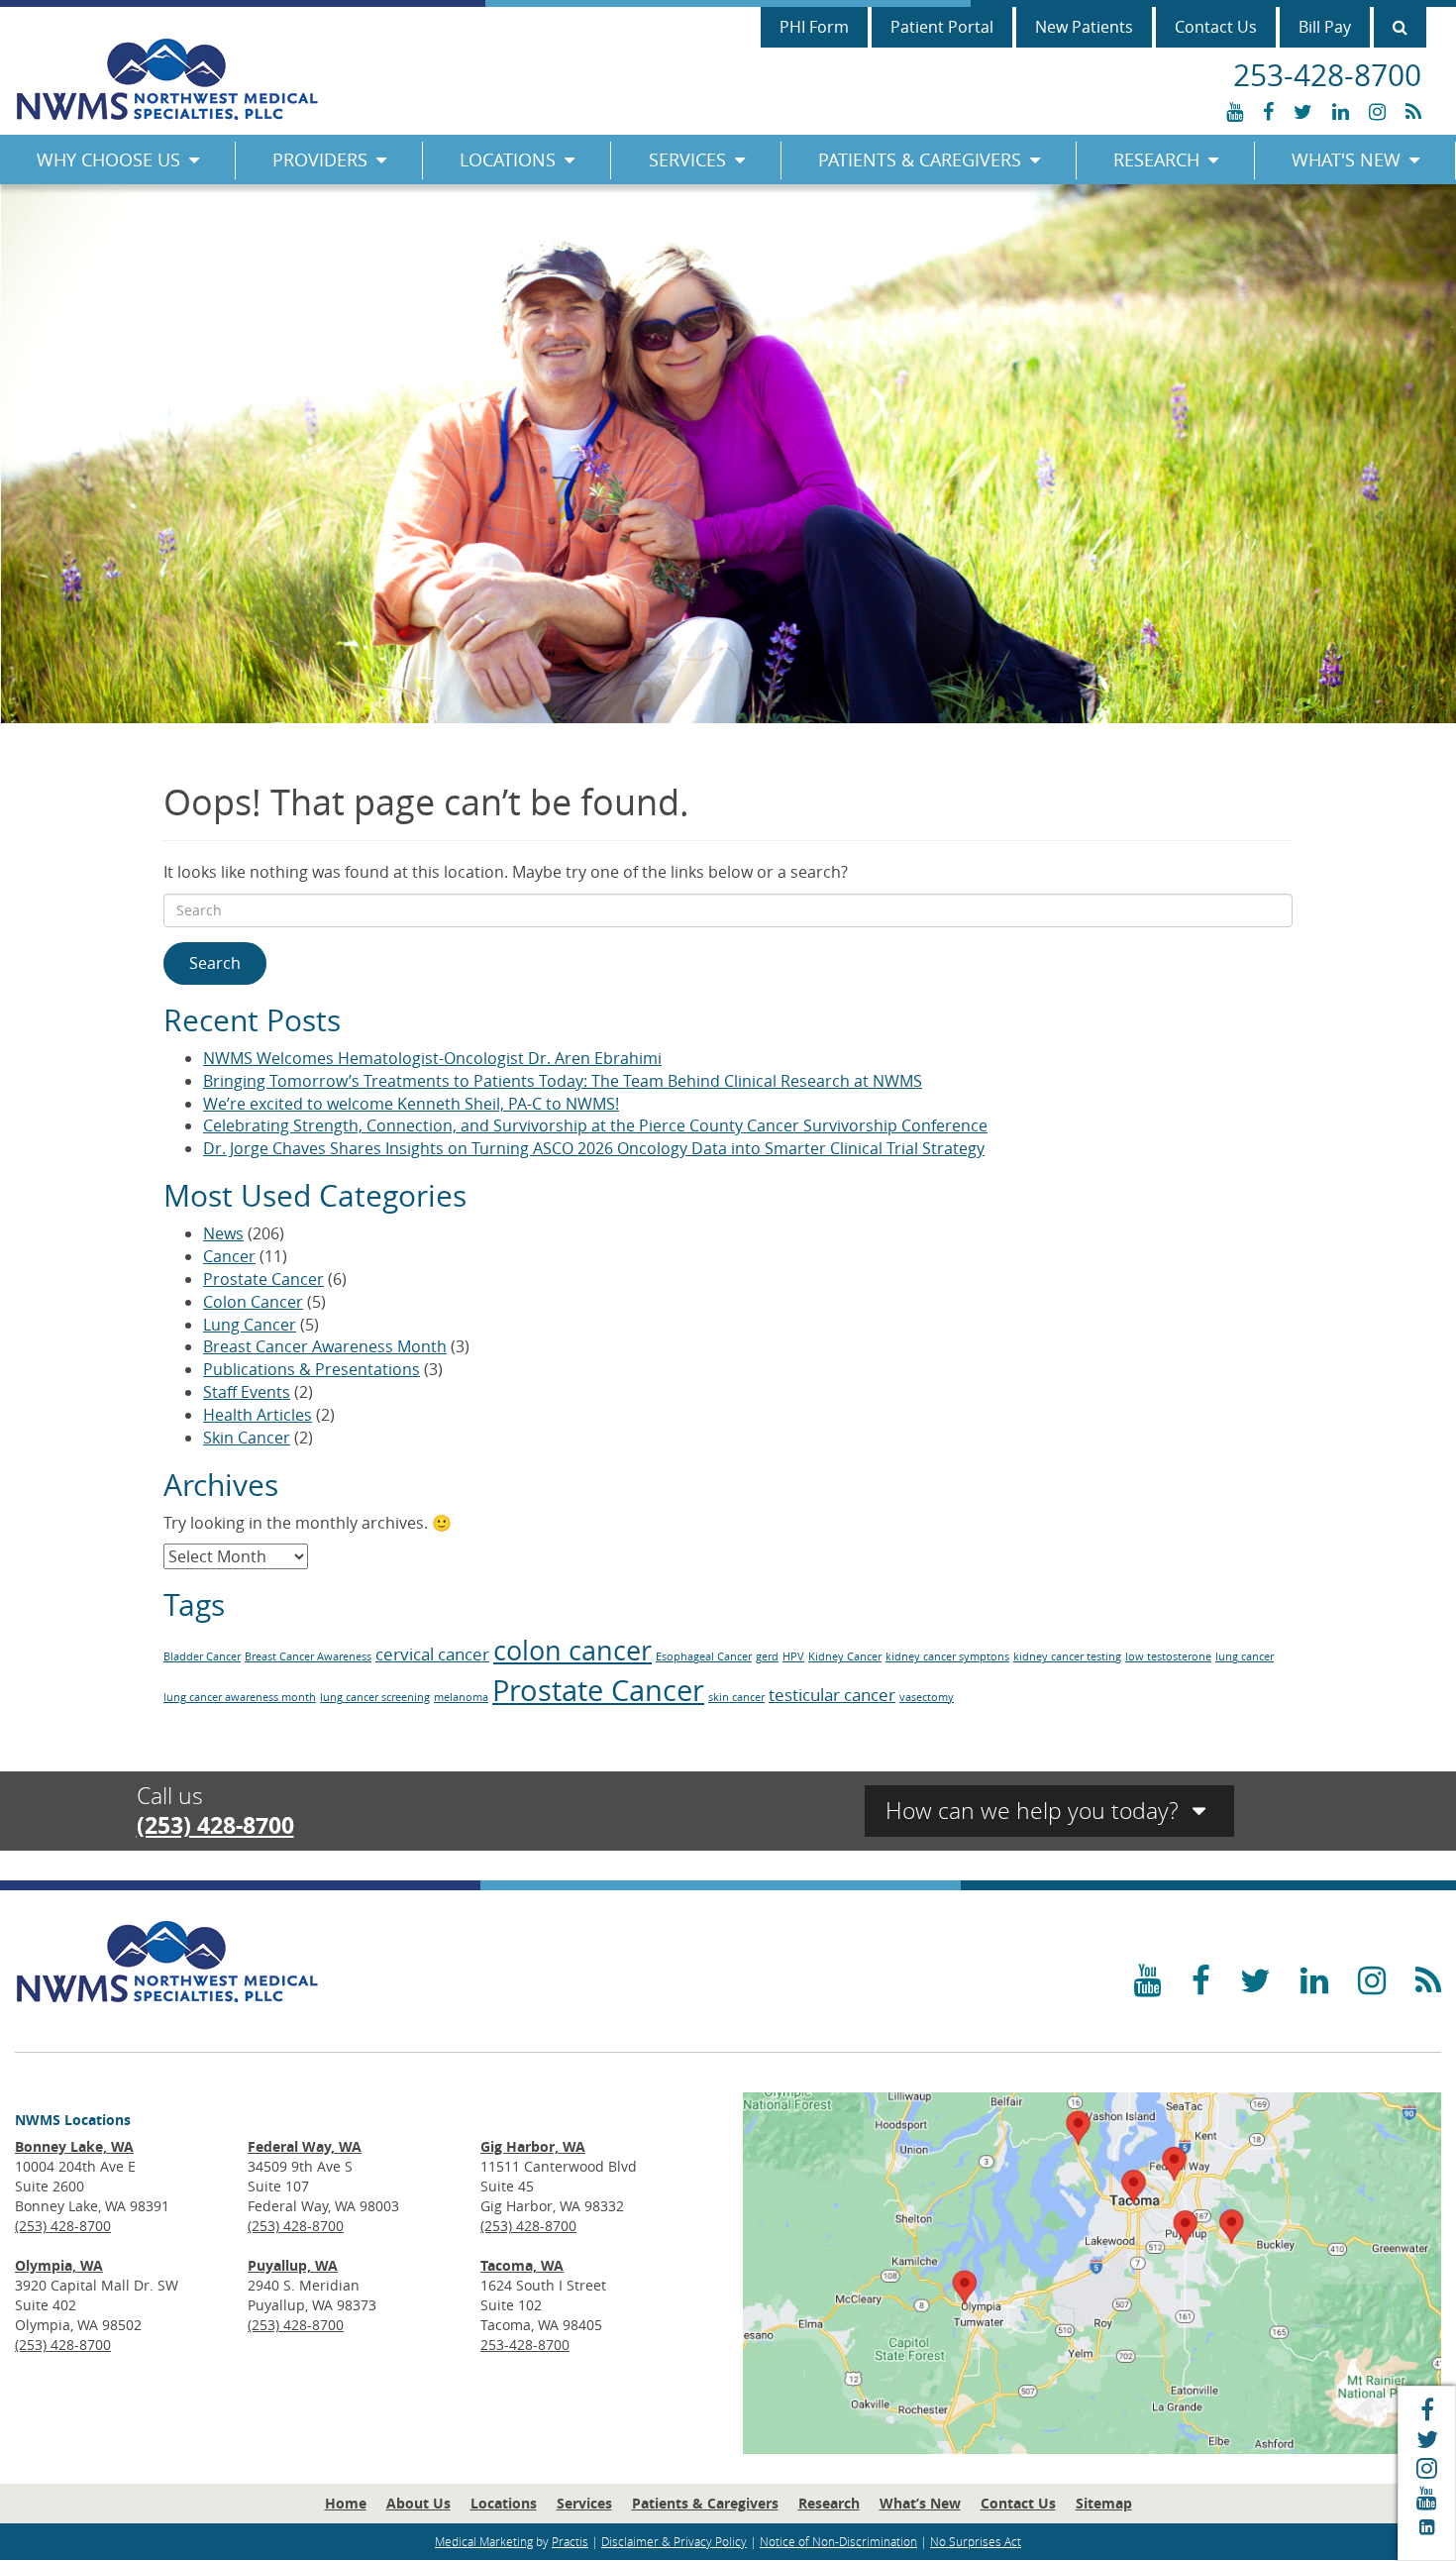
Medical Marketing (484, 2541)
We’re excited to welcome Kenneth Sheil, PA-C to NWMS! (411, 1104)
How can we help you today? (1035, 1811)
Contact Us (1216, 27)
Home (346, 2503)
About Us (418, 2503)
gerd (767, 1656)
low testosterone (1168, 1656)
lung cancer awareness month (240, 1697)
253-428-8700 (525, 2345)
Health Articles (258, 1415)
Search (215, 963)
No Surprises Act (976, 2541)
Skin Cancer (247, 1438)
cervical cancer (432, 1654)
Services (687, 160)
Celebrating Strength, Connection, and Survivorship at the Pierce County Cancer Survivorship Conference (595, 1125)
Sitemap (1104, 2503)
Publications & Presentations (312, 1369)
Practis (570, 2541)
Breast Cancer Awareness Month (325, 1346)
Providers (320, 160)
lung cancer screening (375, 1697)
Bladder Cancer (202, 1656)
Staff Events (247, 1392)
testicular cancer (832, 1695)
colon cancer (572, 1651)
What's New (1346, 160)
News (223, 1233)
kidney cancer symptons (947, 1656)
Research (1156, 160)
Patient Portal (942, 27)
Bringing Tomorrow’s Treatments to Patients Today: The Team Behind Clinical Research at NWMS (563, 1081)
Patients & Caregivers (920, 160)
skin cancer (736, 1697)
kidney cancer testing (1067, 1656)
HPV (793, 1656)
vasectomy (927, 1697)
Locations (508, 160)
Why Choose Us (108, 160)
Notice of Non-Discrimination (838, 2541)
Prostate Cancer (263, 1279)
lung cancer (1245, 1656)
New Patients (1084, 27)
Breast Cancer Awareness (308, 1656)
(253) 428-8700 (215, 1825)
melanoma (461, 1697)
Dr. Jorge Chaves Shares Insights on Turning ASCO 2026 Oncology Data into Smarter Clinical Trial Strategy (594, 1148)
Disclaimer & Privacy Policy (674, 2541)
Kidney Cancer (845, 1656)
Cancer (229, 1256)
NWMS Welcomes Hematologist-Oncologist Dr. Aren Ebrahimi (432, 1058)
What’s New (920, 2503)
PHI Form (814, 27)
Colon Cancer (253, 1302)
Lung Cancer (250, 1325)
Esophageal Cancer (704, 1656)
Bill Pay (1325, 27)
